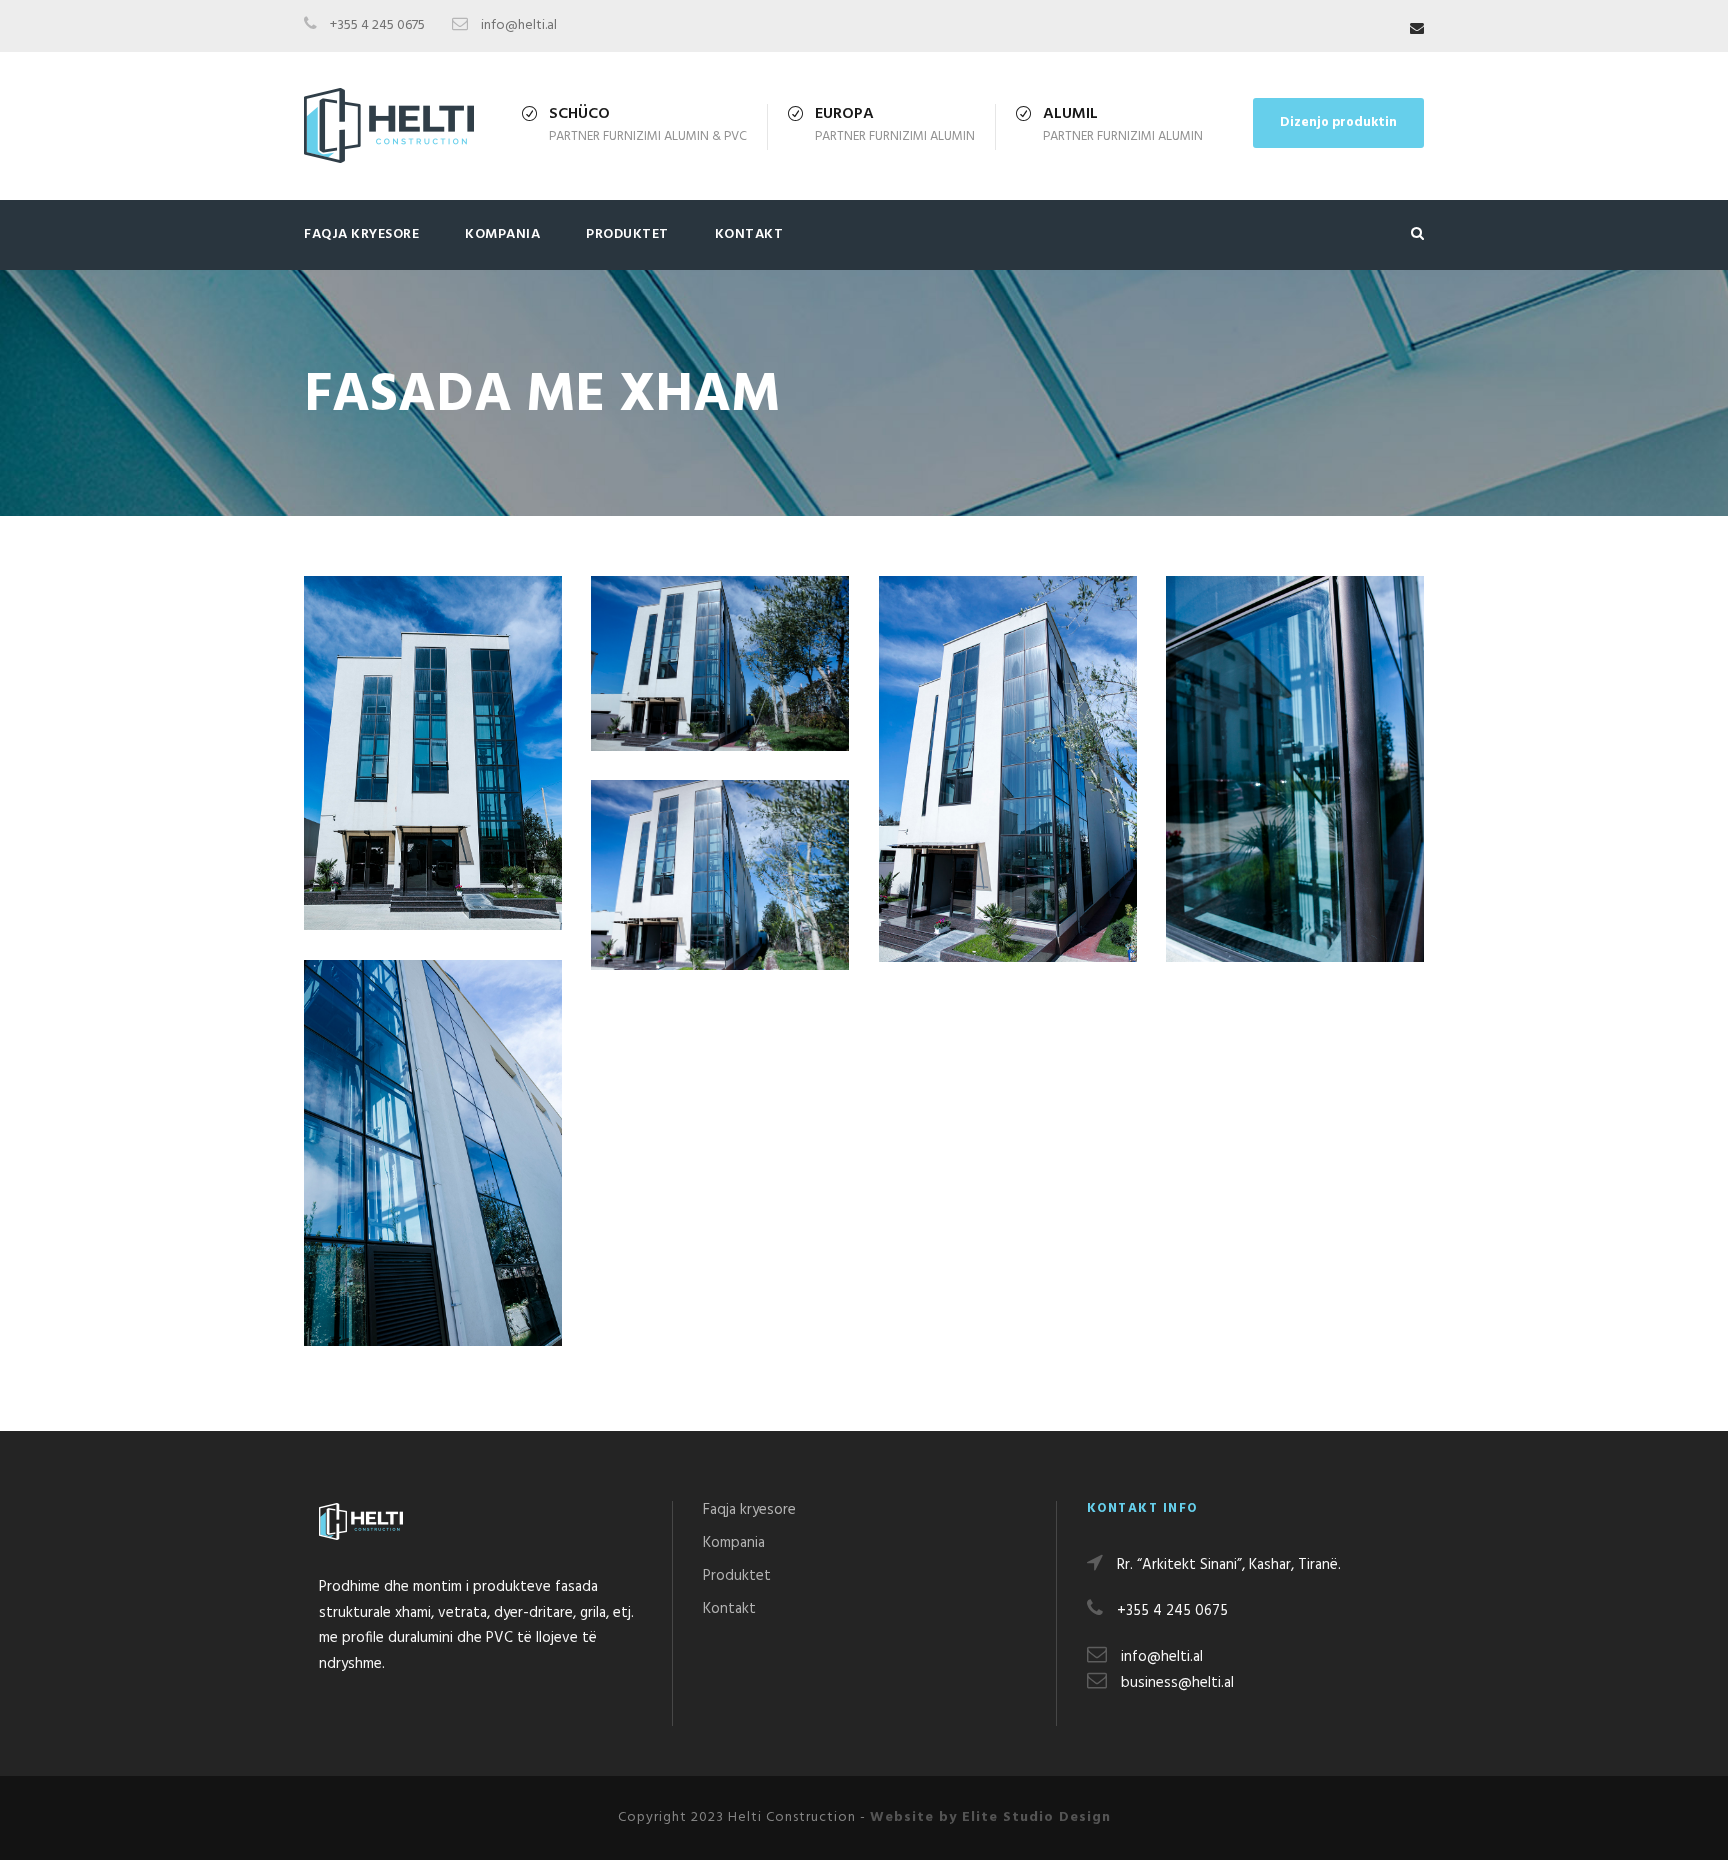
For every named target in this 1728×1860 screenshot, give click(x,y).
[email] (1417, 29)
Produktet (627, 234)
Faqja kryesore (361, 234)
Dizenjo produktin (1338, 122)
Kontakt (749, 234)
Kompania (502, 234)
